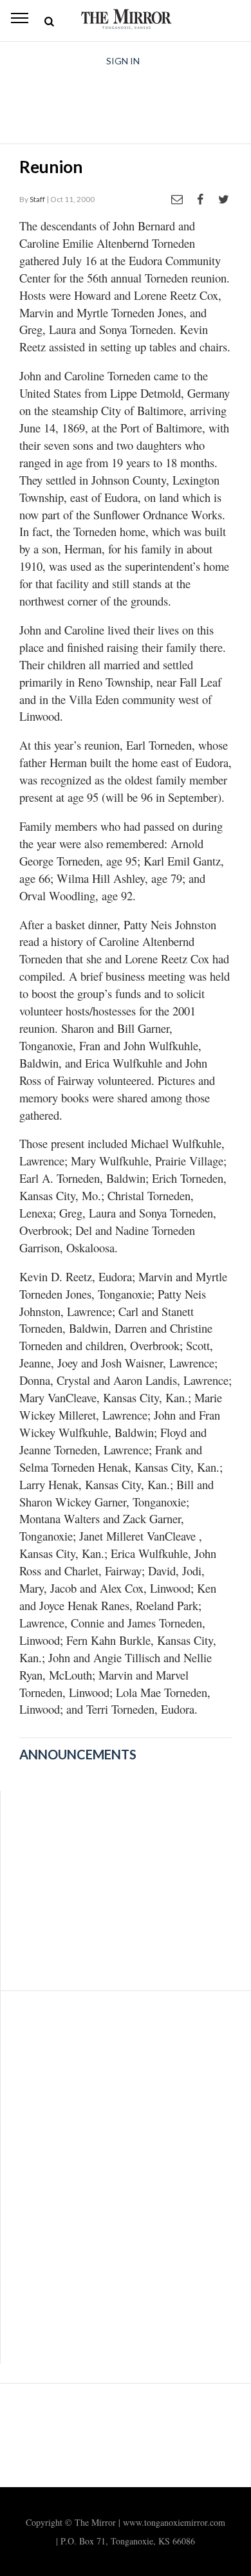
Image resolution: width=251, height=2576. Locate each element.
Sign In (123, 61)
